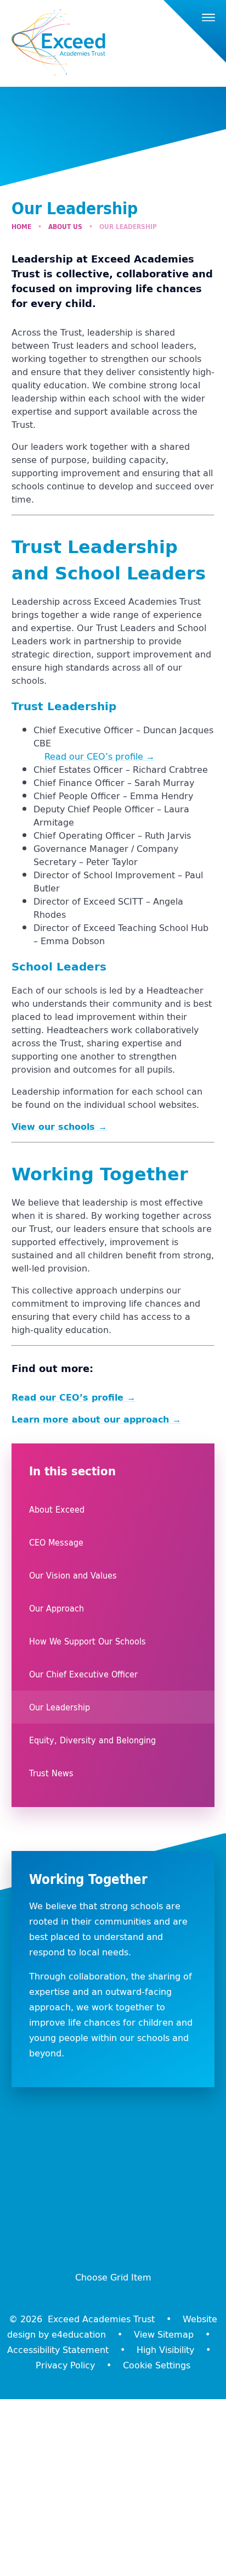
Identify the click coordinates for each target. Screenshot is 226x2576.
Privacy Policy (65, 2365)
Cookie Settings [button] (157, 2365)
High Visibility (165, 2350)
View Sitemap (164, 2334)
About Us (65, 227)
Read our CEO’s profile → (100, 756)
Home (21, 227)
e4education (79, 2334)
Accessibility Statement (58, 2350)
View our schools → (59, 1127)
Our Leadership (128, 227)
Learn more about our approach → (96, 1419)
